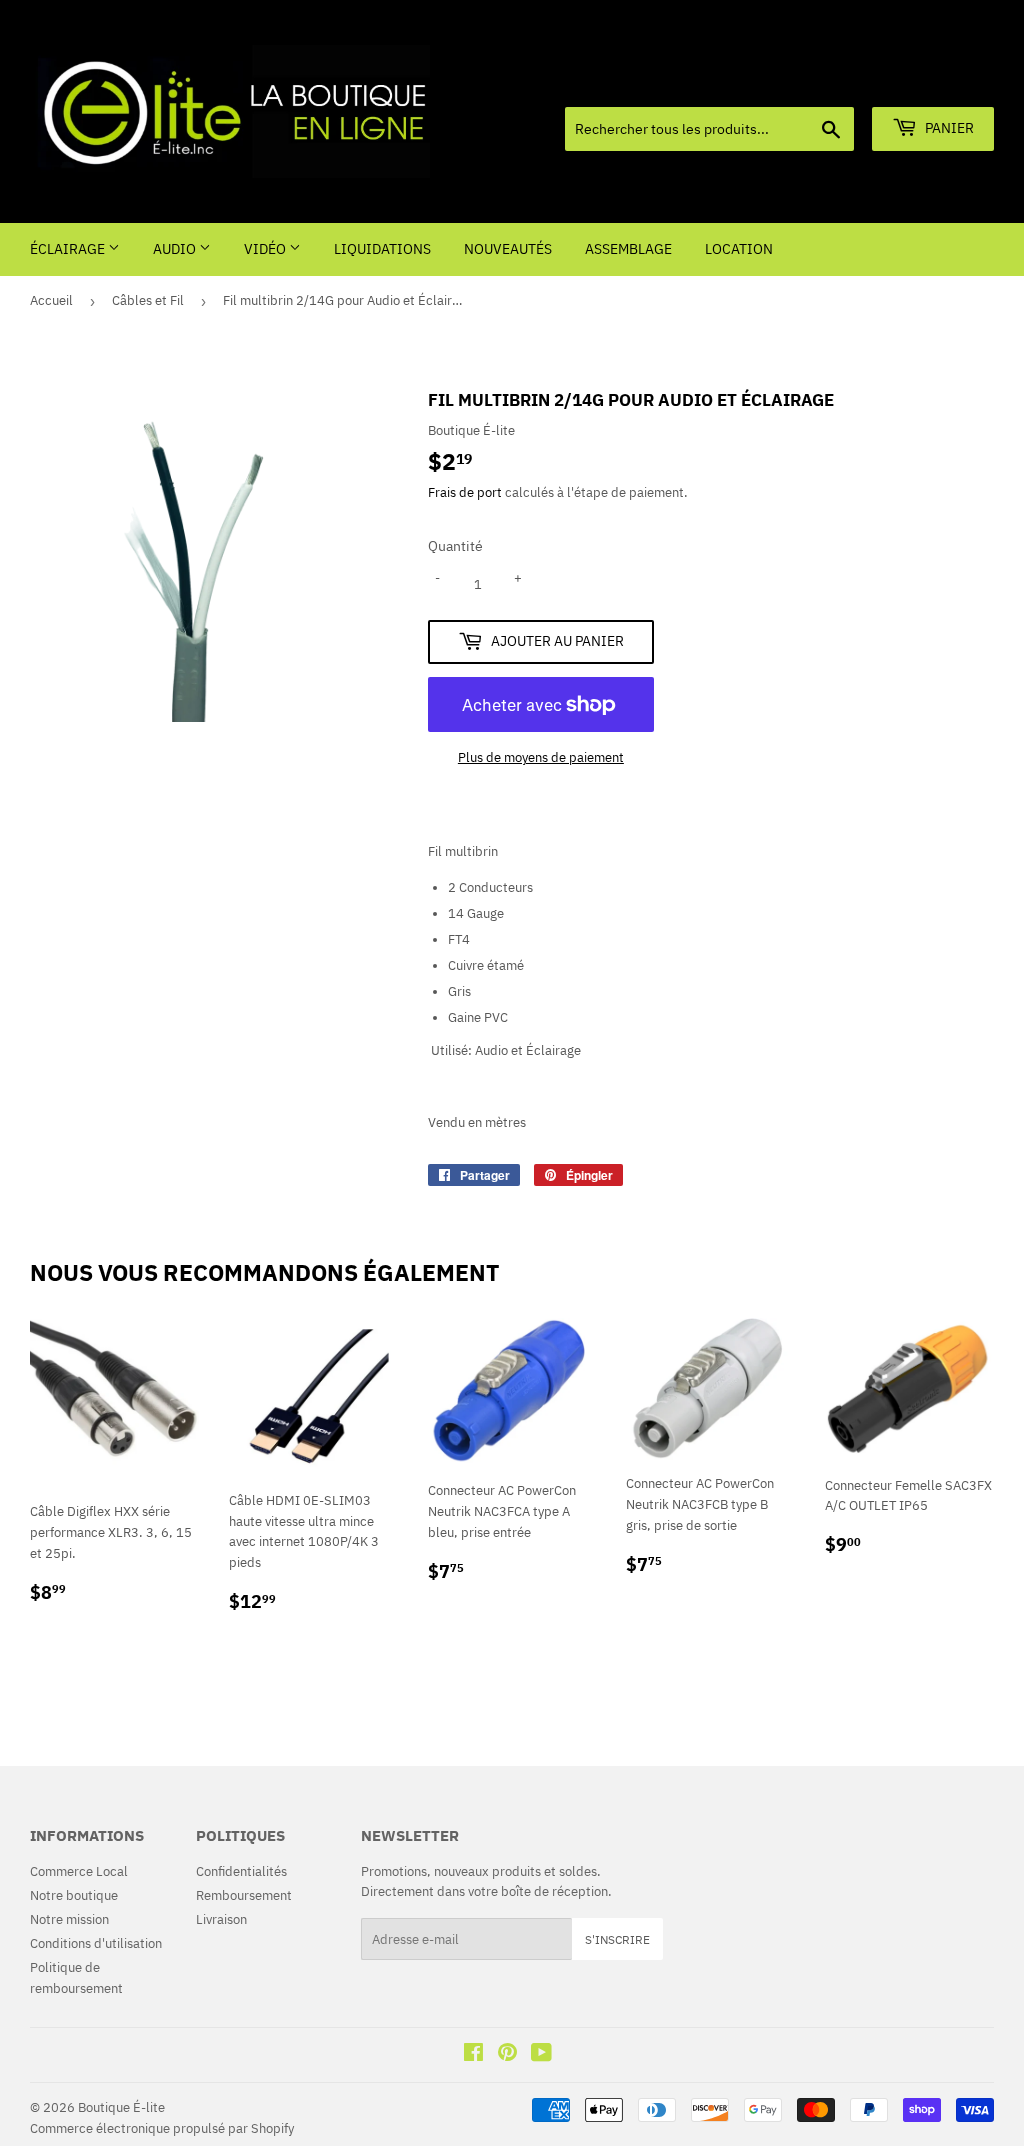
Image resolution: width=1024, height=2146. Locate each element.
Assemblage (628, 249)
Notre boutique (74, 1895)
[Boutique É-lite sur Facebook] (473, 2055)
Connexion (852, 82)
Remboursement (244, 1895)
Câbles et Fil (148, 300)
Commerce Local (79, 1871)
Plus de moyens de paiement (541, 757)
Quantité (455, 546)
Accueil (51, 300)
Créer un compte (951, 82)
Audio (176, 249)
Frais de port (465, 492)
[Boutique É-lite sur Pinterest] (507, 2055)
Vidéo (266, 249)
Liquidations (382, 249)
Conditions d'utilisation (96, 1943)
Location (739, 249)
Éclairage (69, 249)
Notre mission (69, 1919)
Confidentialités (241, 1871)
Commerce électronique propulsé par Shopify (162, 2128)
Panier (948, 128)
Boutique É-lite (121, 2107)
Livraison (221, 1919)
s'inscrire (617, 1939)
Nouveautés (508, 249)
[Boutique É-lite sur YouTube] (541, 2055)
